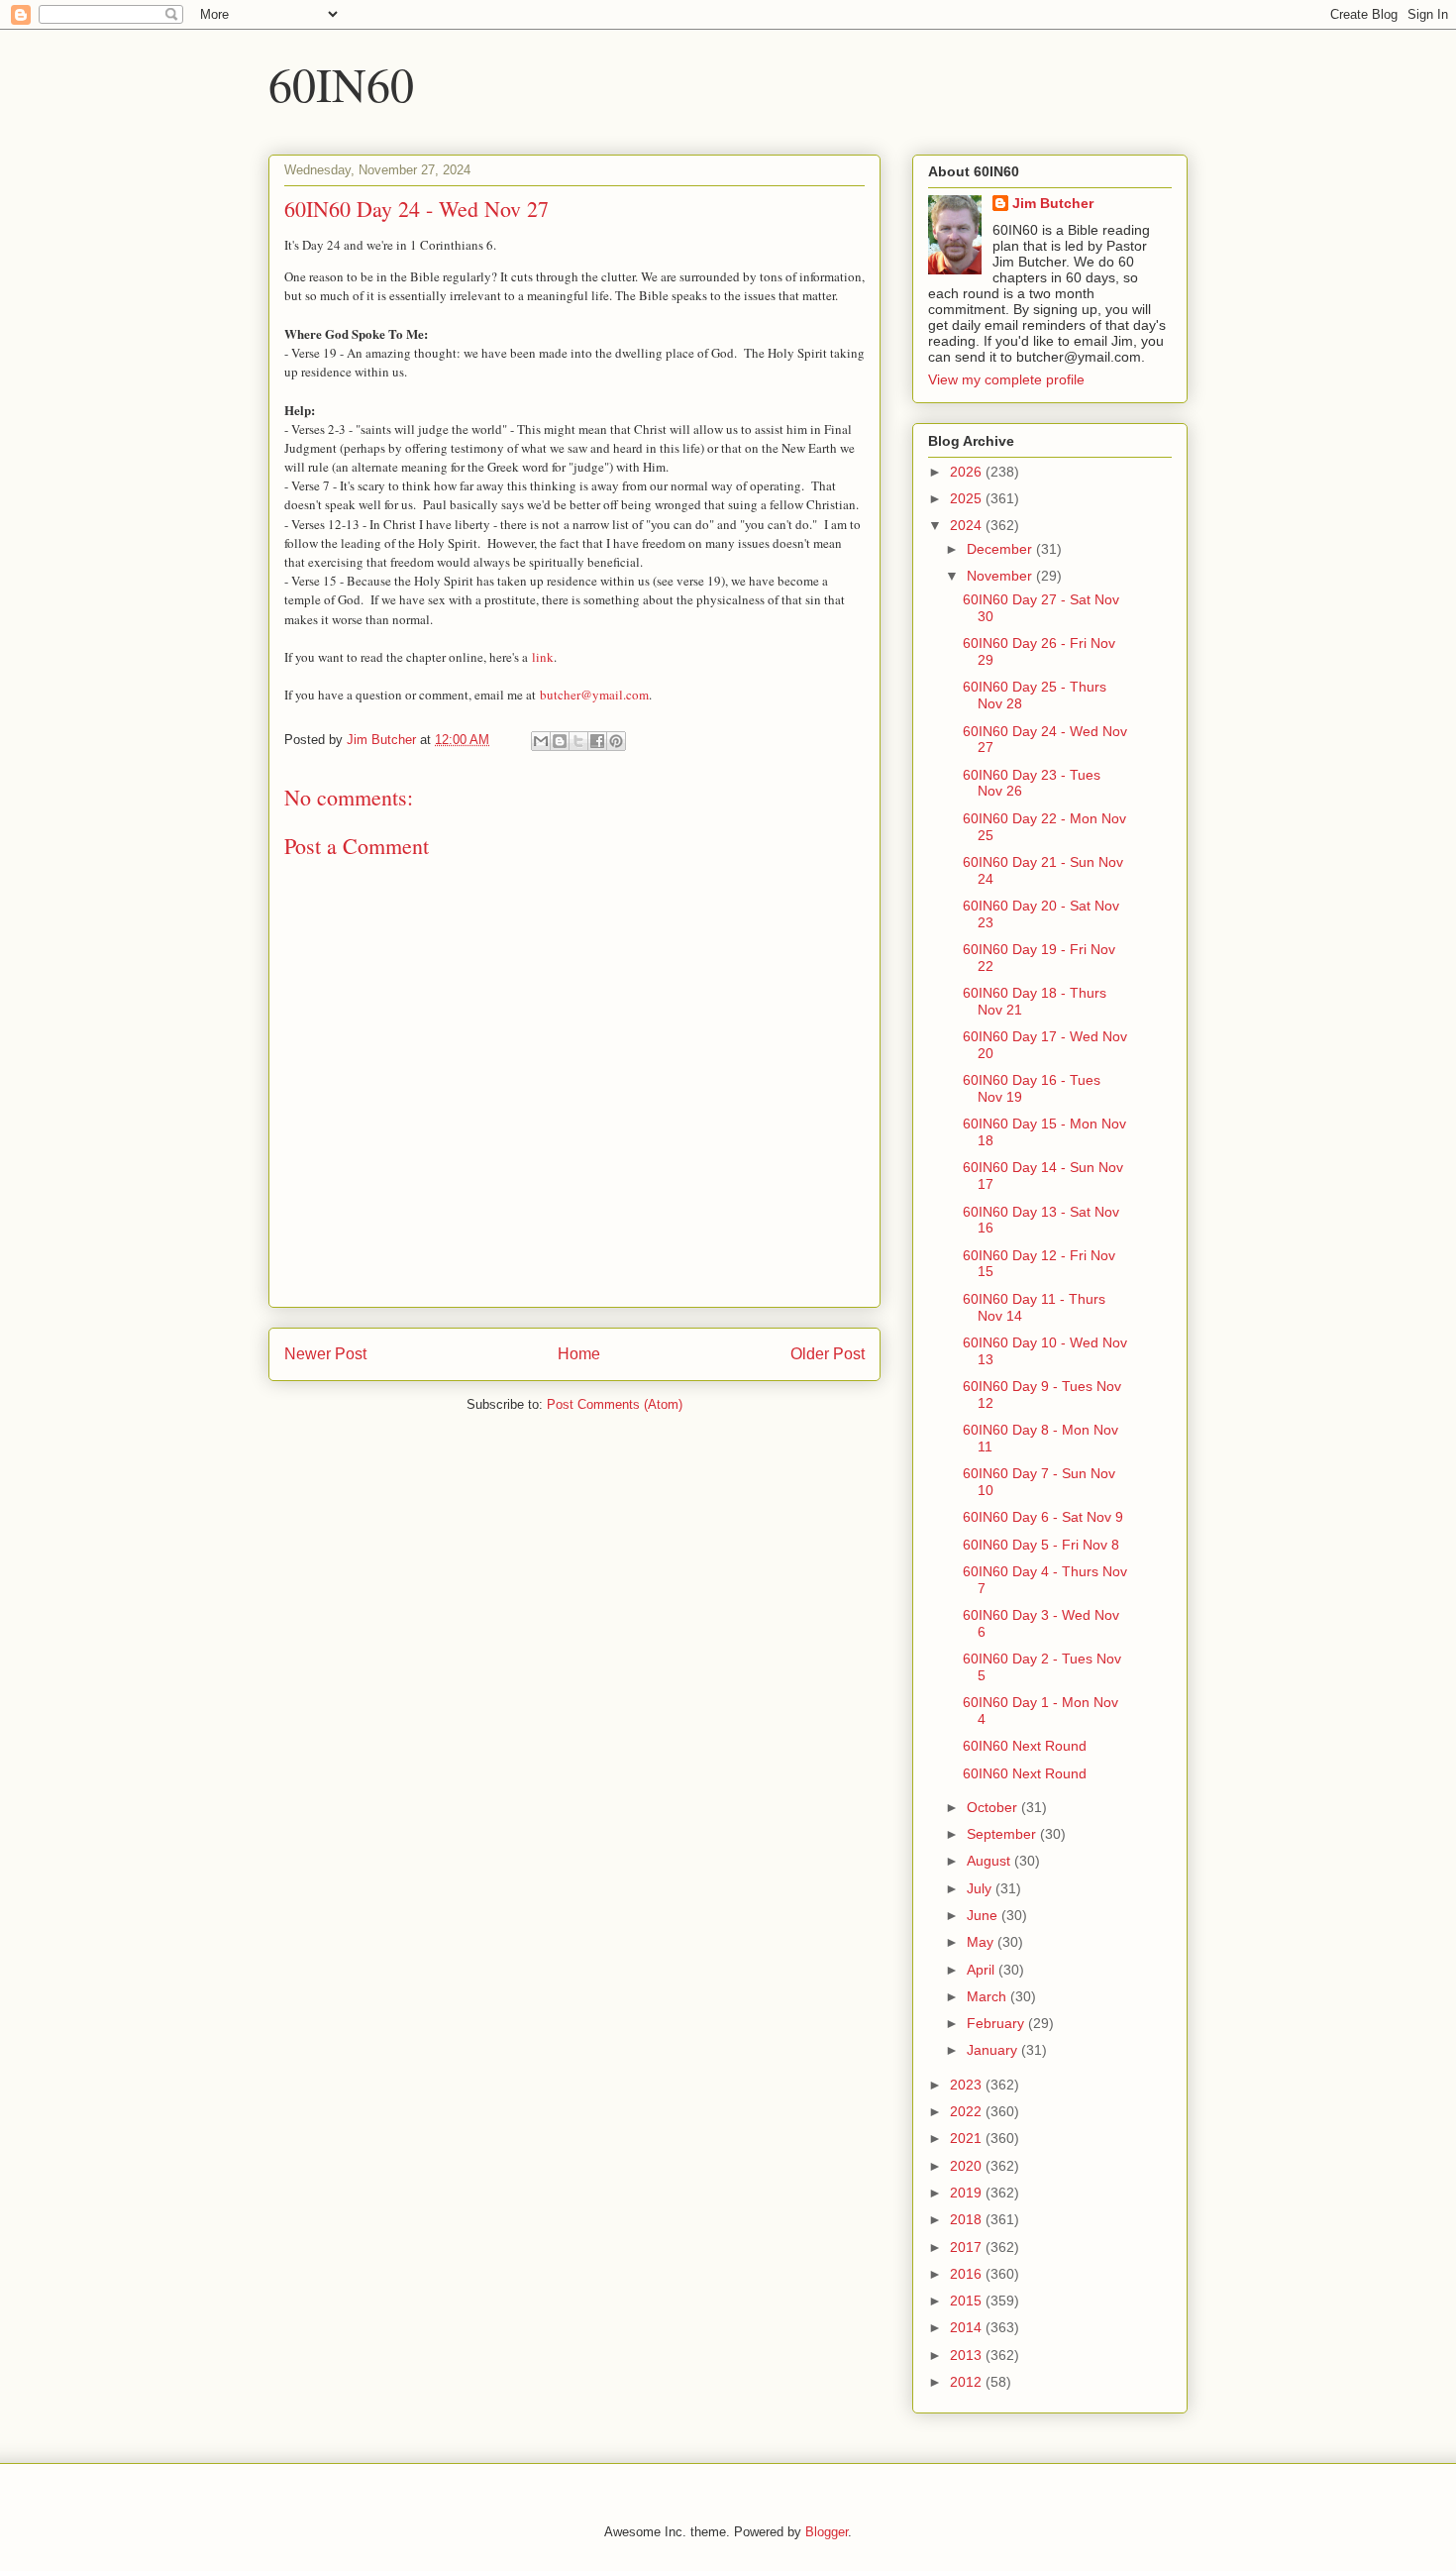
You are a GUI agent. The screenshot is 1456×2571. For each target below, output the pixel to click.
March (988, 1996)
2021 (968, 2138)
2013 (968, 2355)
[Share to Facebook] (597, 741)
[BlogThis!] (560, 741)
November (1001, 576)
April (983, 1970)
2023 (968, 2085)
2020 (968, 2166)
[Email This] (541, 741)
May (982, 1942)
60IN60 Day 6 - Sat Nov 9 (1043, 1517)
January (994, 2050)
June (984, 1915)
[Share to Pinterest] (616, 741)
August (990, 1861)
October (994, 1807)
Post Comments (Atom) (615, 1404)
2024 (968, 525)
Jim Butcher (1053, 203)
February (997, 2023)
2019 (968, 2193)
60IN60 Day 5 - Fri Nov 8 (1041, 1545)
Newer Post (325, 1354)
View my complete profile (1006, 379)
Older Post (828, 1354)
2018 (968, 2219)
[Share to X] (578, 741)
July (981, 1888)
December (1001, 549)
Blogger (827, 2532)
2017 (968, 2247)
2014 (968, 2327)
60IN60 (341, 83)
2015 (968, 2301)
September (1003, 1834)
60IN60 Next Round (1025, 1746)
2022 (968, 2111)
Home (579, 1354)
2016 (968, 2274)
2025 (968, 498)
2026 (968, 472)
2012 (968, 2382)
